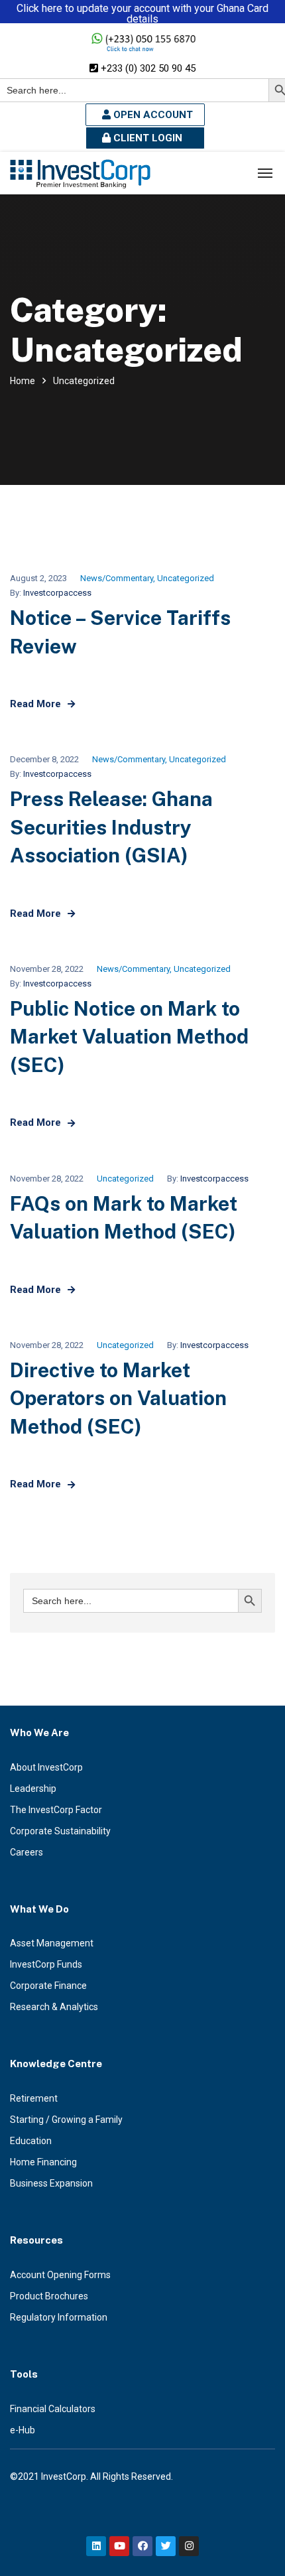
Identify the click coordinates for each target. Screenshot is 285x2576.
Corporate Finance (48, 1986)
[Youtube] (119, 2546)
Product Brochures (49, 2296)
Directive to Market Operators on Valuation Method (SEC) (118, 1398)
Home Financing (43, 2162)
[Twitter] (166, 2546)
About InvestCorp (46, 1767)
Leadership (33, 1789)
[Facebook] (142, 2546)
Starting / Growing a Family (66, 2120)
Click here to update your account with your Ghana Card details (142, 14)
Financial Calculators (53, 2409)
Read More (35, 704)
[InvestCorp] (80, 173)
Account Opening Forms (60, 2275)
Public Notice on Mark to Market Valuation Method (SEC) (129, 1037)
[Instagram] (189, 2546)
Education (31, 2141)
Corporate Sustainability (60, 1831)
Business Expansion (51, 2183)
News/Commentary (117, 578)
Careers (27, 1852)
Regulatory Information (59, 2317)
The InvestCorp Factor (56, 1810)
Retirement (34, 2098)
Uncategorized (186, 578)
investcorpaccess (57, 593)
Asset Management (52, 1943)
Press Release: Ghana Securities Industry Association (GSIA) (111, 827)
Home (23, 381)
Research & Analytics (54, 2007)
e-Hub (23, 2430)
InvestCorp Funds (46, 1964)
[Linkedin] (96, 2546)
